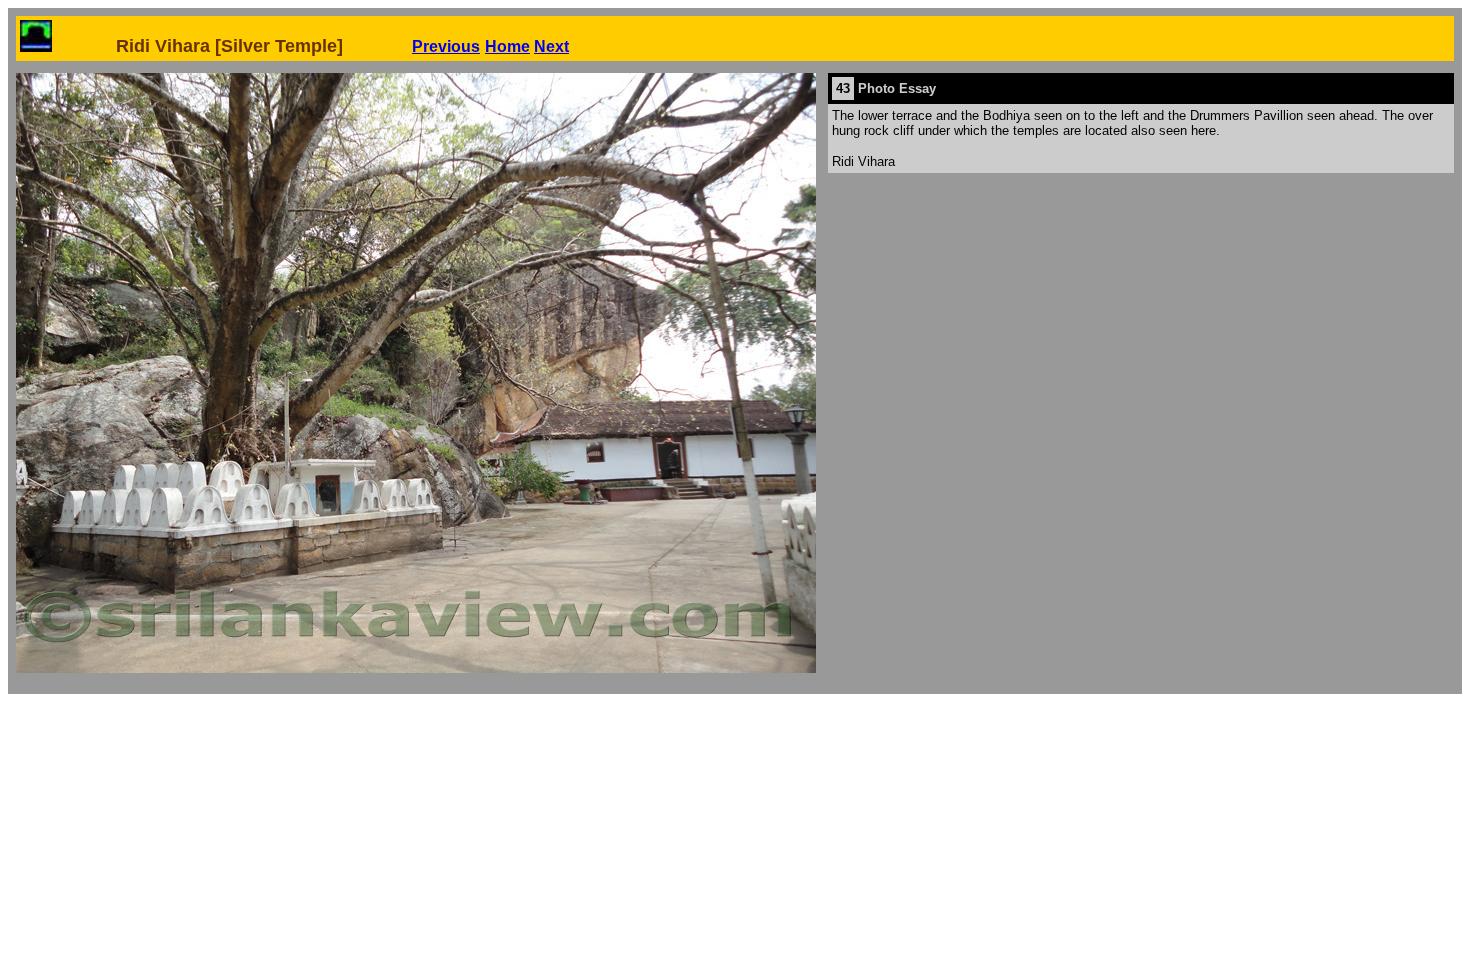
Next (551, 46)
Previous (446, 46)
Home (507, 46)
